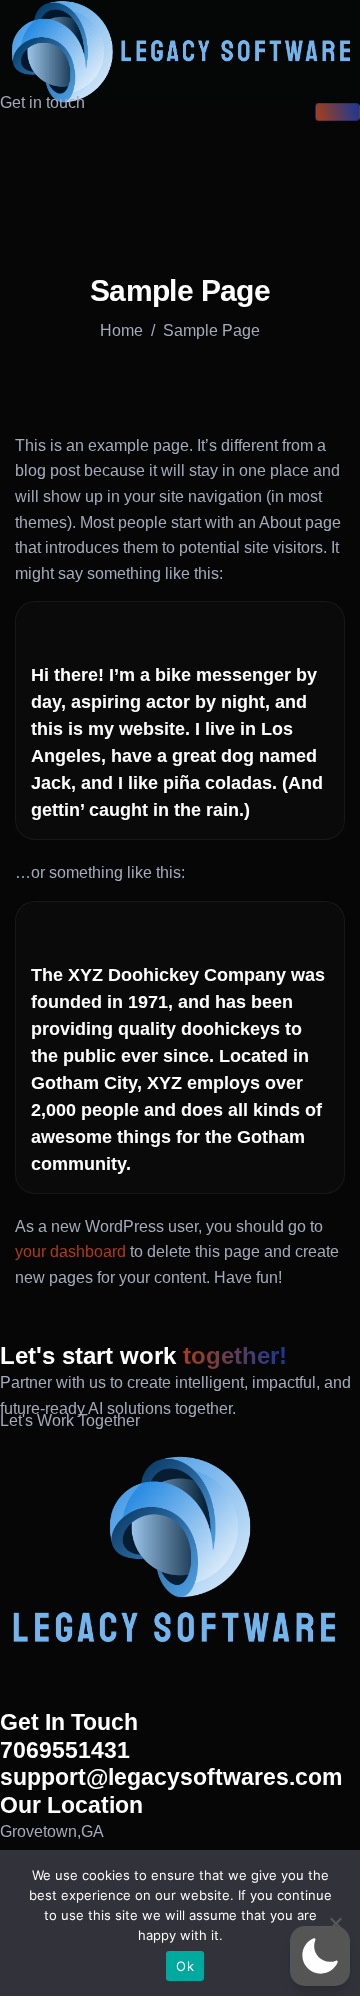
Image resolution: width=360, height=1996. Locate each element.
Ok (185, 1966)
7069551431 (65, 1750)
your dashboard (70, 1251)
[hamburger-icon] (337, 112)
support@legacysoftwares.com (171, 1777)
